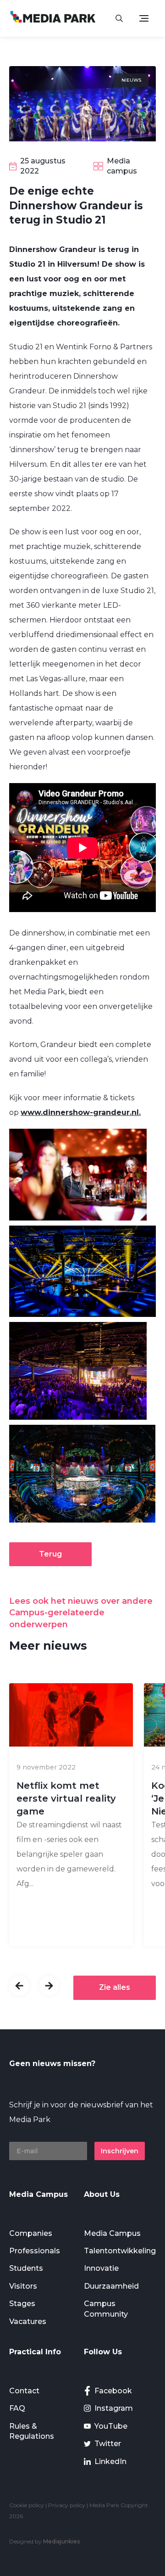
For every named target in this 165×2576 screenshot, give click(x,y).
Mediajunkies (61, 2541)
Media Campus (112, 2233)
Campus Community (106, 2309)
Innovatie (101, 2268)
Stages (22, 2304)
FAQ (17, 2408)
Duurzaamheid (111, 2286)
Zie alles (115, 1987)
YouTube (111, 2426)
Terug (50, 1554)
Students (26, 2268)
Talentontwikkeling (120, 2251)
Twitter (108, 2444)
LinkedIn (110, 2461)
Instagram (114, 2408)
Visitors (23, 2286)
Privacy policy (67, 2505)
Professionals (35, 2251)
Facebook (113, 2391)
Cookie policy (27, 2505)
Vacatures (28, 2321)
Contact (24, 2391)
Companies (31, 2233)
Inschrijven (120, 2151)
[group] (71, 1815)
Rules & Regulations (32, 2431)
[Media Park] (53, 18)
